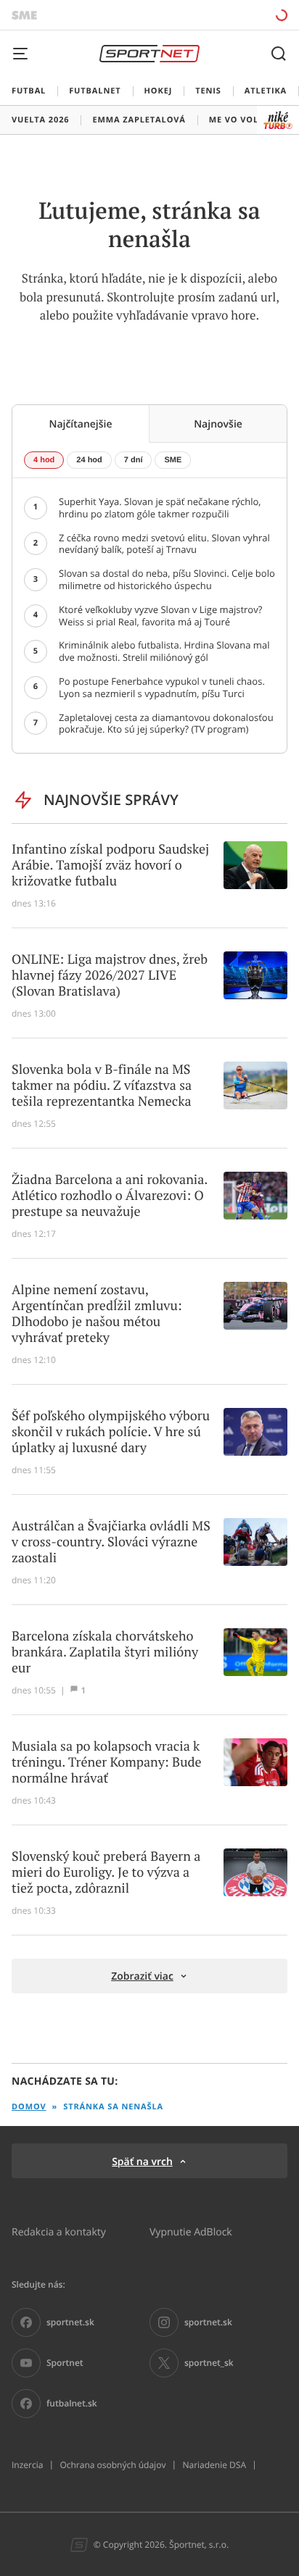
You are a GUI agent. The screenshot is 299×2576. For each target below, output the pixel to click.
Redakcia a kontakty (59, 2231)
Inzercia (27, 2465)
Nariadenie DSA (214, 2465)
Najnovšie (218, 424)
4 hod (44, 460)
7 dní (134, 460)
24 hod (89, 460)
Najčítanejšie (80, 424)
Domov (29, 2107)
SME (173, 460)
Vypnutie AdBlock (191, 2231)
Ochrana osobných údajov (112, 2465)
